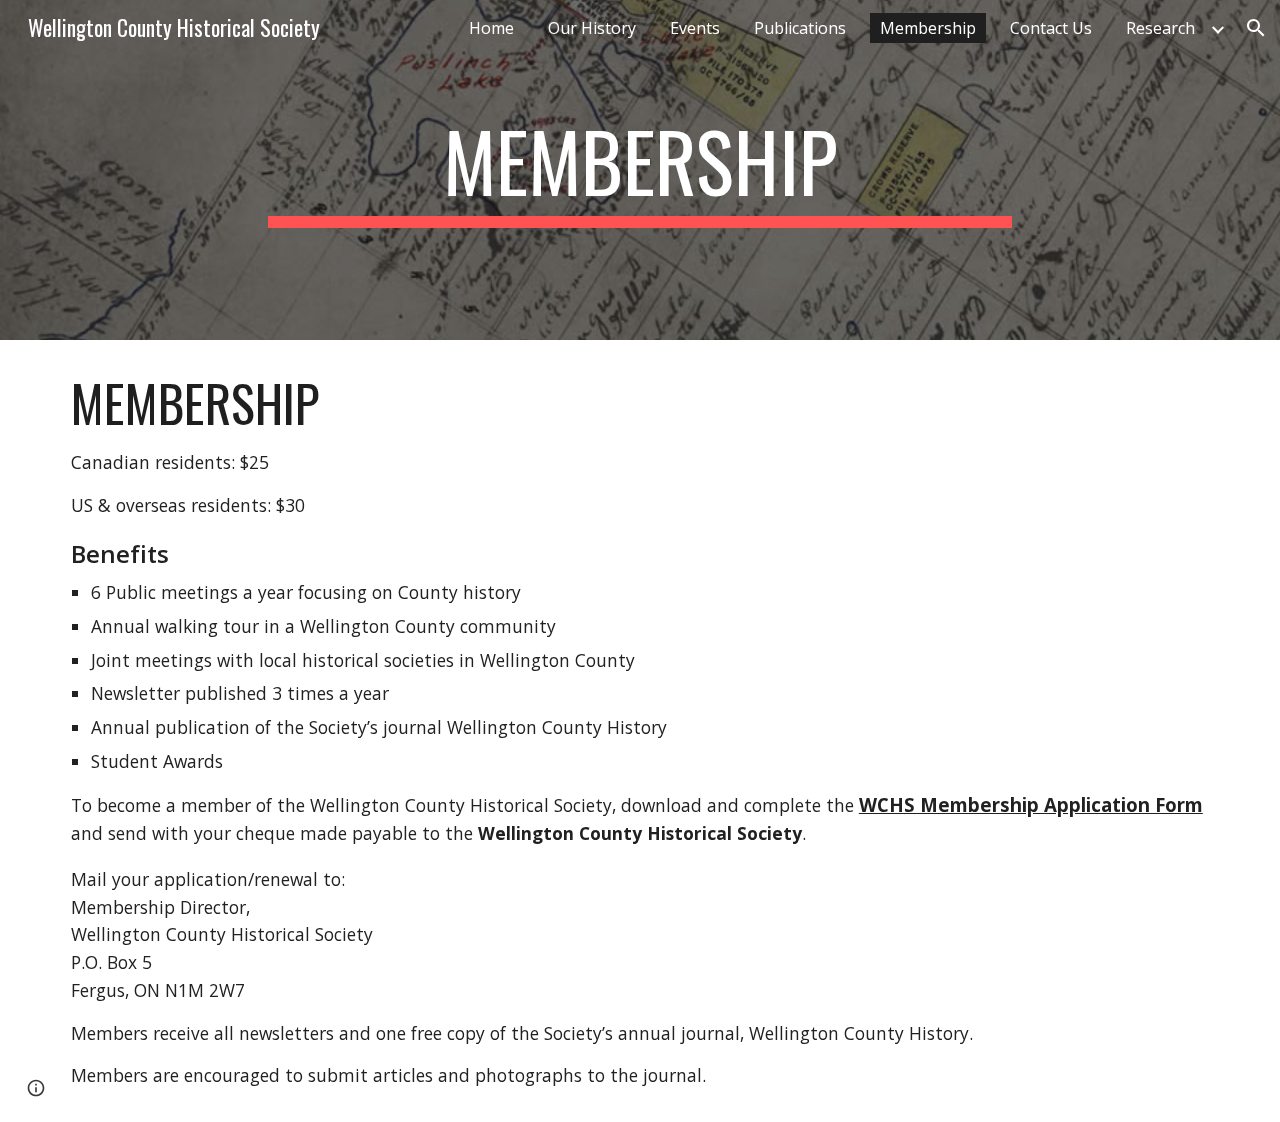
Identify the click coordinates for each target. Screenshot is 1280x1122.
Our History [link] (592, 28)
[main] (640, 170)
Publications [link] (800, 28)
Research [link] (1160, 28)
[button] (1256, 28)
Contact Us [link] (1051, 28)
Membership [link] (928, 28)
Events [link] (695, 28)
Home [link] (491, 28)
